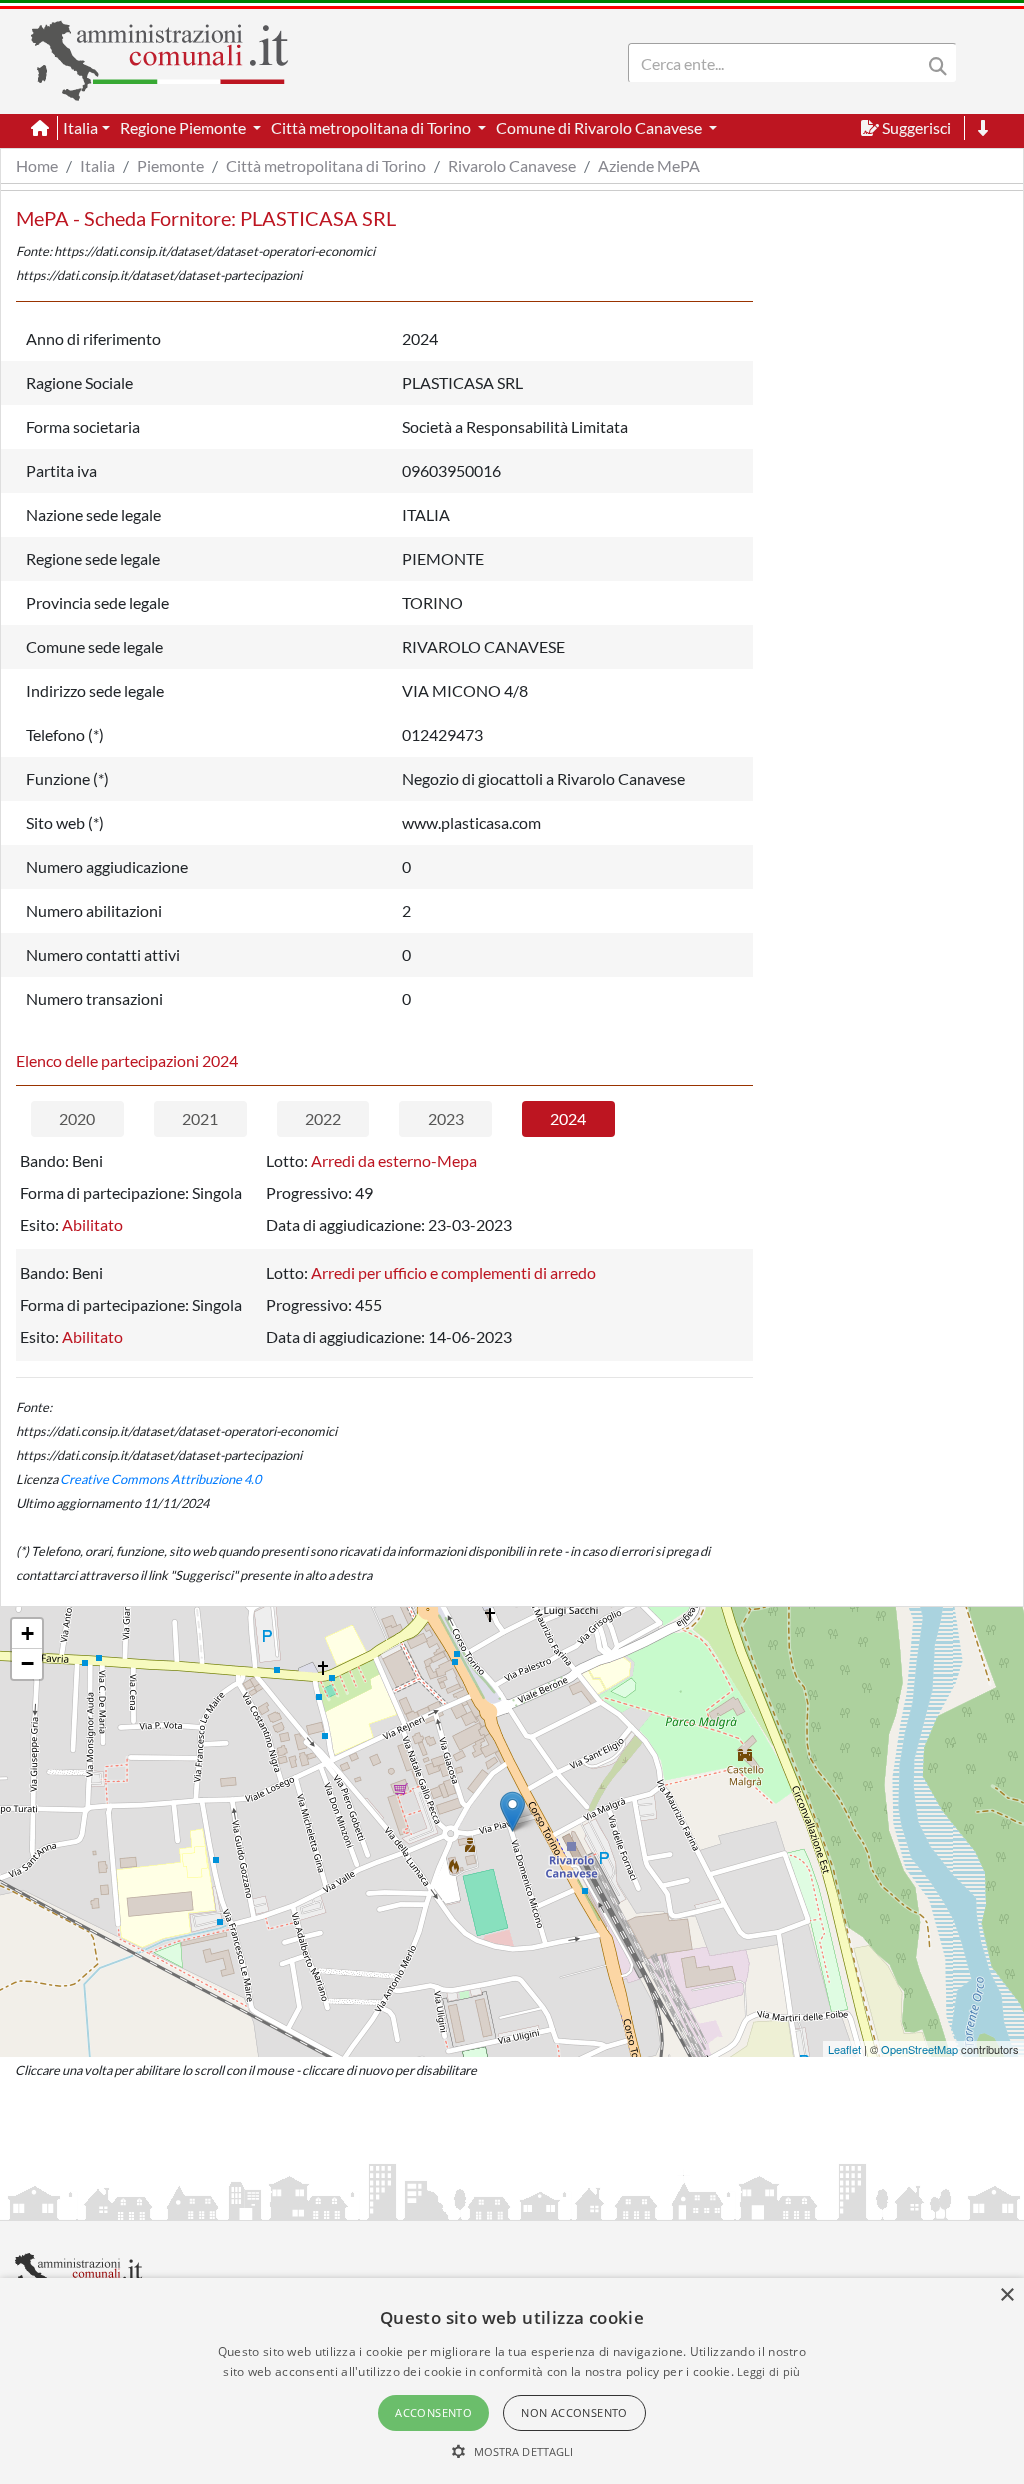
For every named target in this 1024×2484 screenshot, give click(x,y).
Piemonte (170, 165)
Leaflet (844, 2049)
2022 (323, 1118)
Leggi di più (769, 2371)
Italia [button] (80, 127)
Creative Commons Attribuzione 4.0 (160, 1479)
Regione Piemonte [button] (184, 127)
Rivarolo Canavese (512, 165)
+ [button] (27, 1633)
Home (37, 165)
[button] (512, 2451)
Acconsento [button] (433, 2412)
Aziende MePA (649, 165)
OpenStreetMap (919, 2049)
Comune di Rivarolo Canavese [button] (600, 127)
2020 (77, 1118)
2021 (200, 1118)
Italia (97, 165)
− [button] (27, 1663)
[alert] (512, 2381)
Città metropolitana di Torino (326, 165)
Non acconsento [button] (574, 2412)
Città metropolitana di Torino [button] (372, 127)
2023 (446, 1118)
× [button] (1006, 2295)
